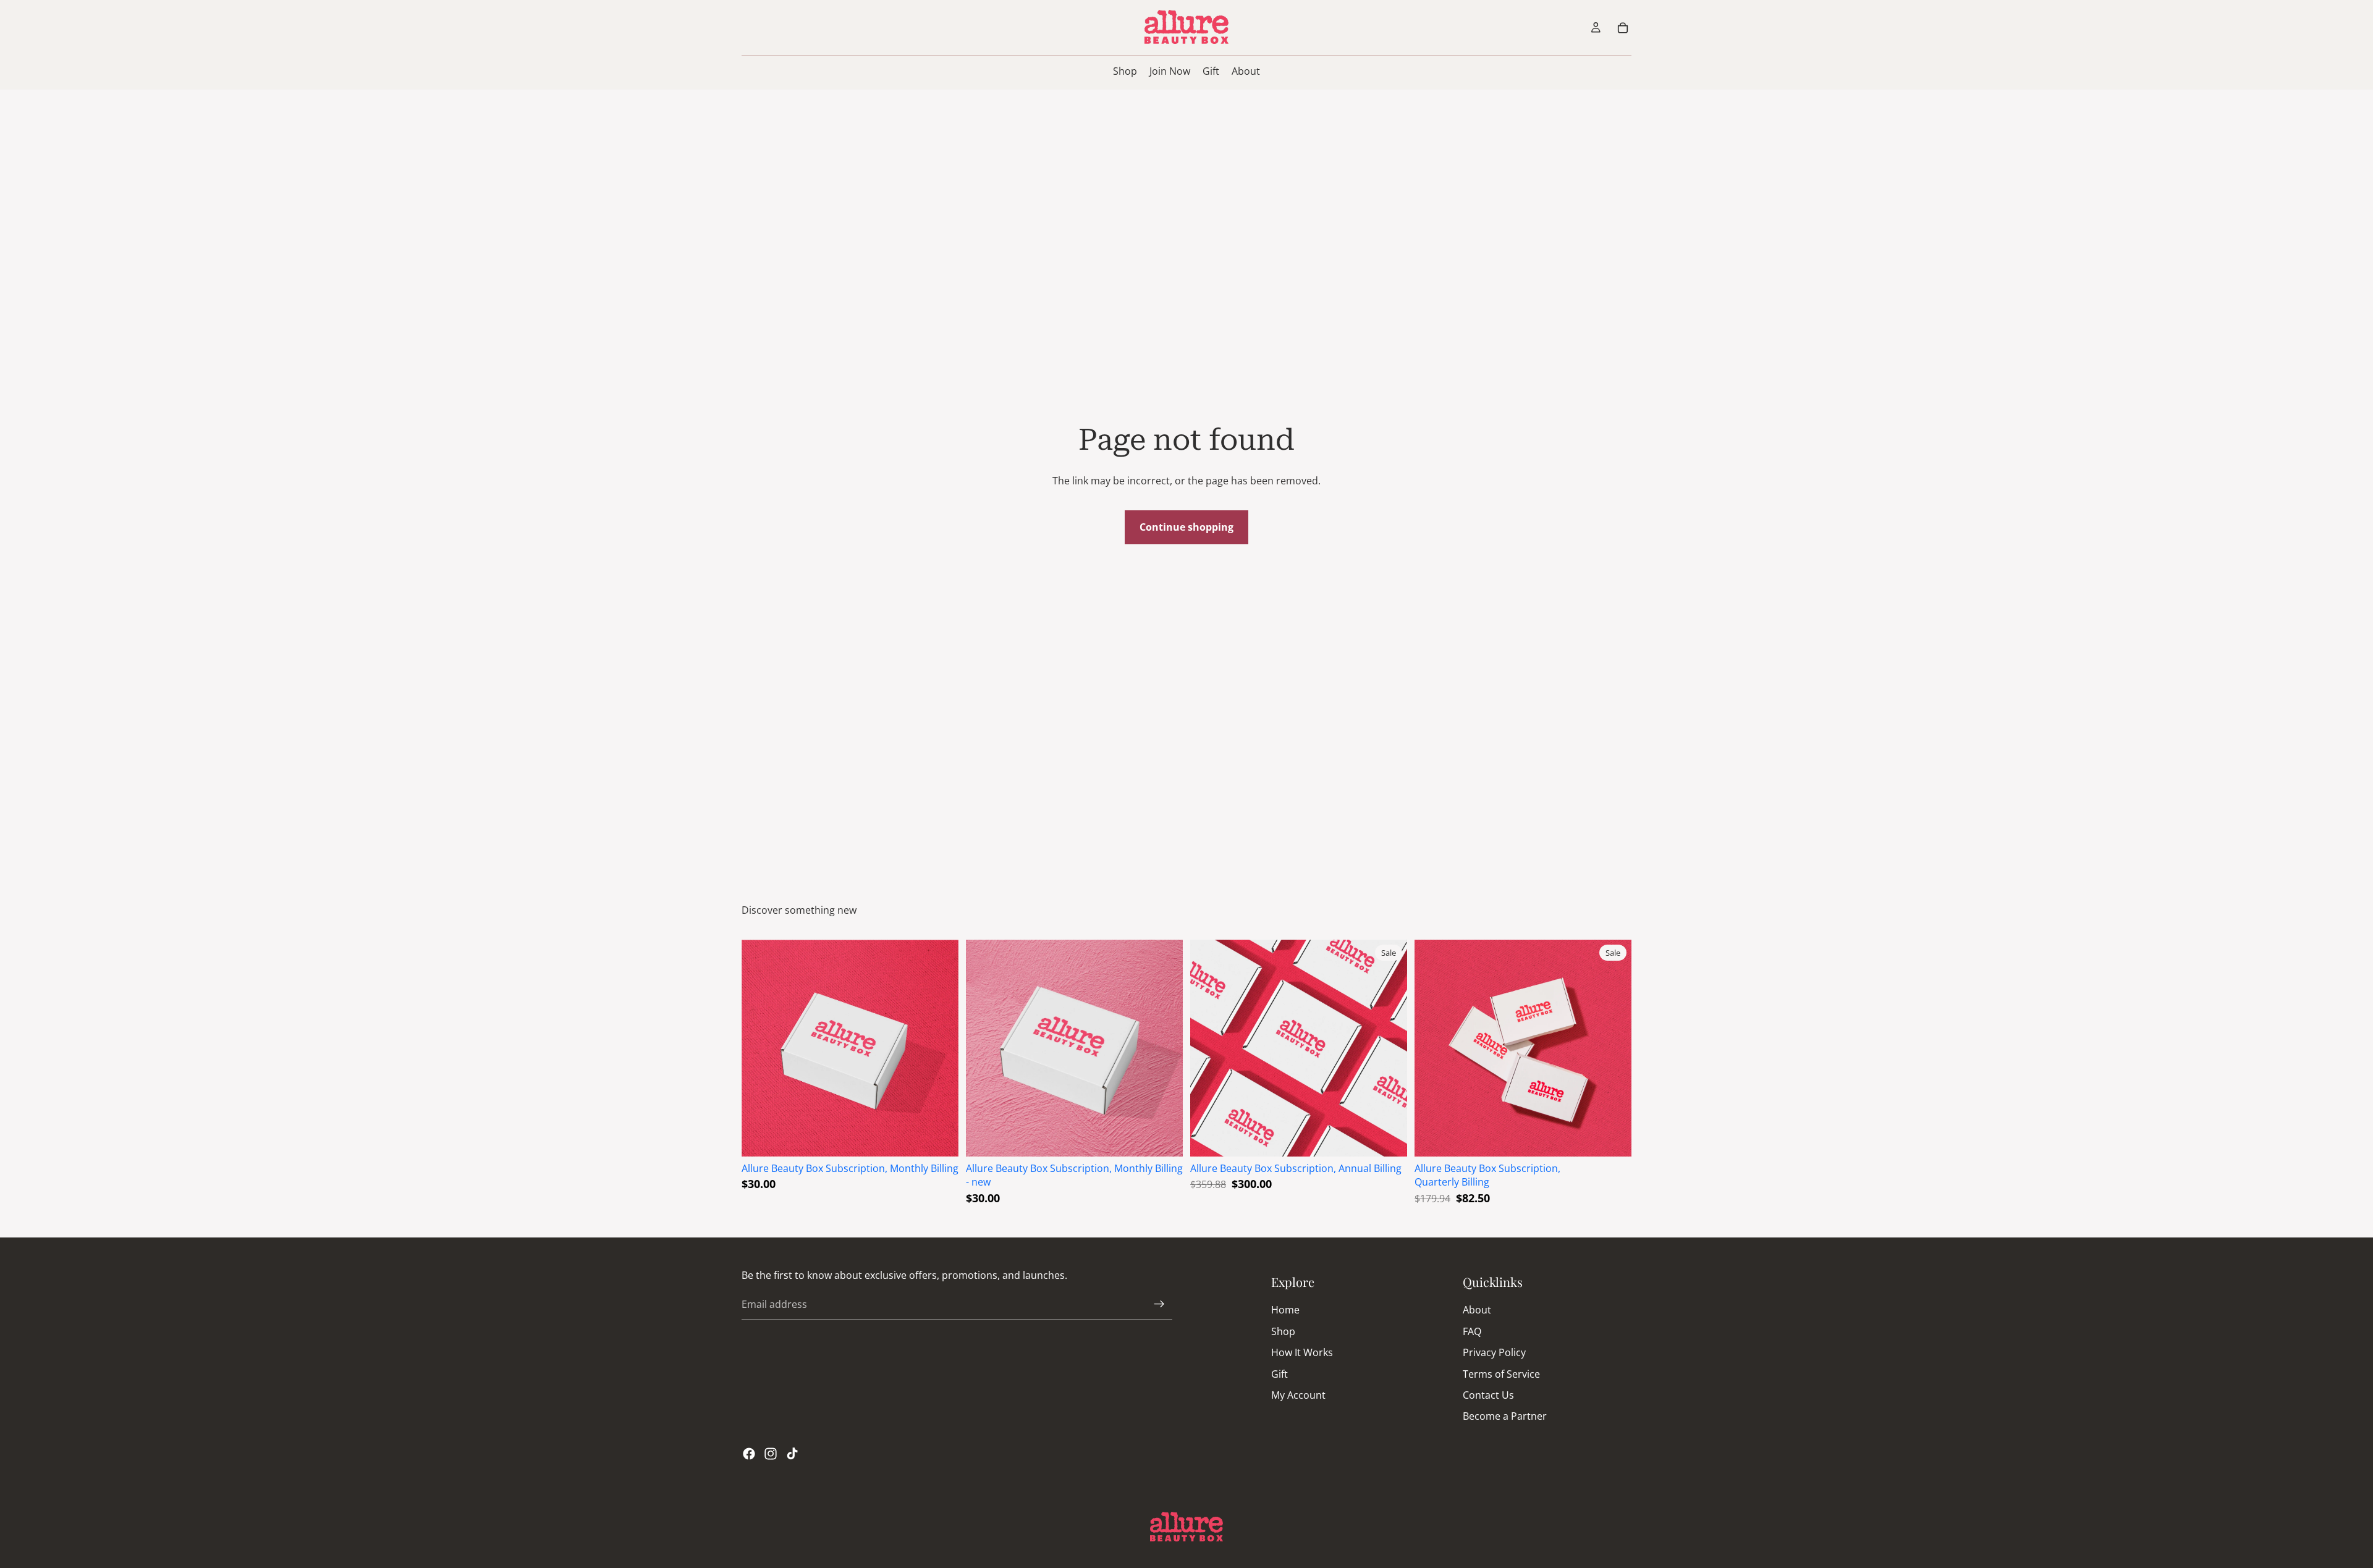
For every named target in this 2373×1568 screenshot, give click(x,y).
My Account (1298, 1395)
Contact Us (1488, 1395)
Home (1285, 1310)
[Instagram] (771, 1454)
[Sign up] (1159, 1304)
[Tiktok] (792, 1454)
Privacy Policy (1494, 1352)
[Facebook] (749, 1454)
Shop (1283, 1331)
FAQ (1472, 1331)
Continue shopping (1186, 527)
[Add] (939, 1137)
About (1477, 1310)
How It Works (1302, 1352)
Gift (1280, 1373)
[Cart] (1623, 28)
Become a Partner (1505, 1416)
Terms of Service (1501, 1373)
